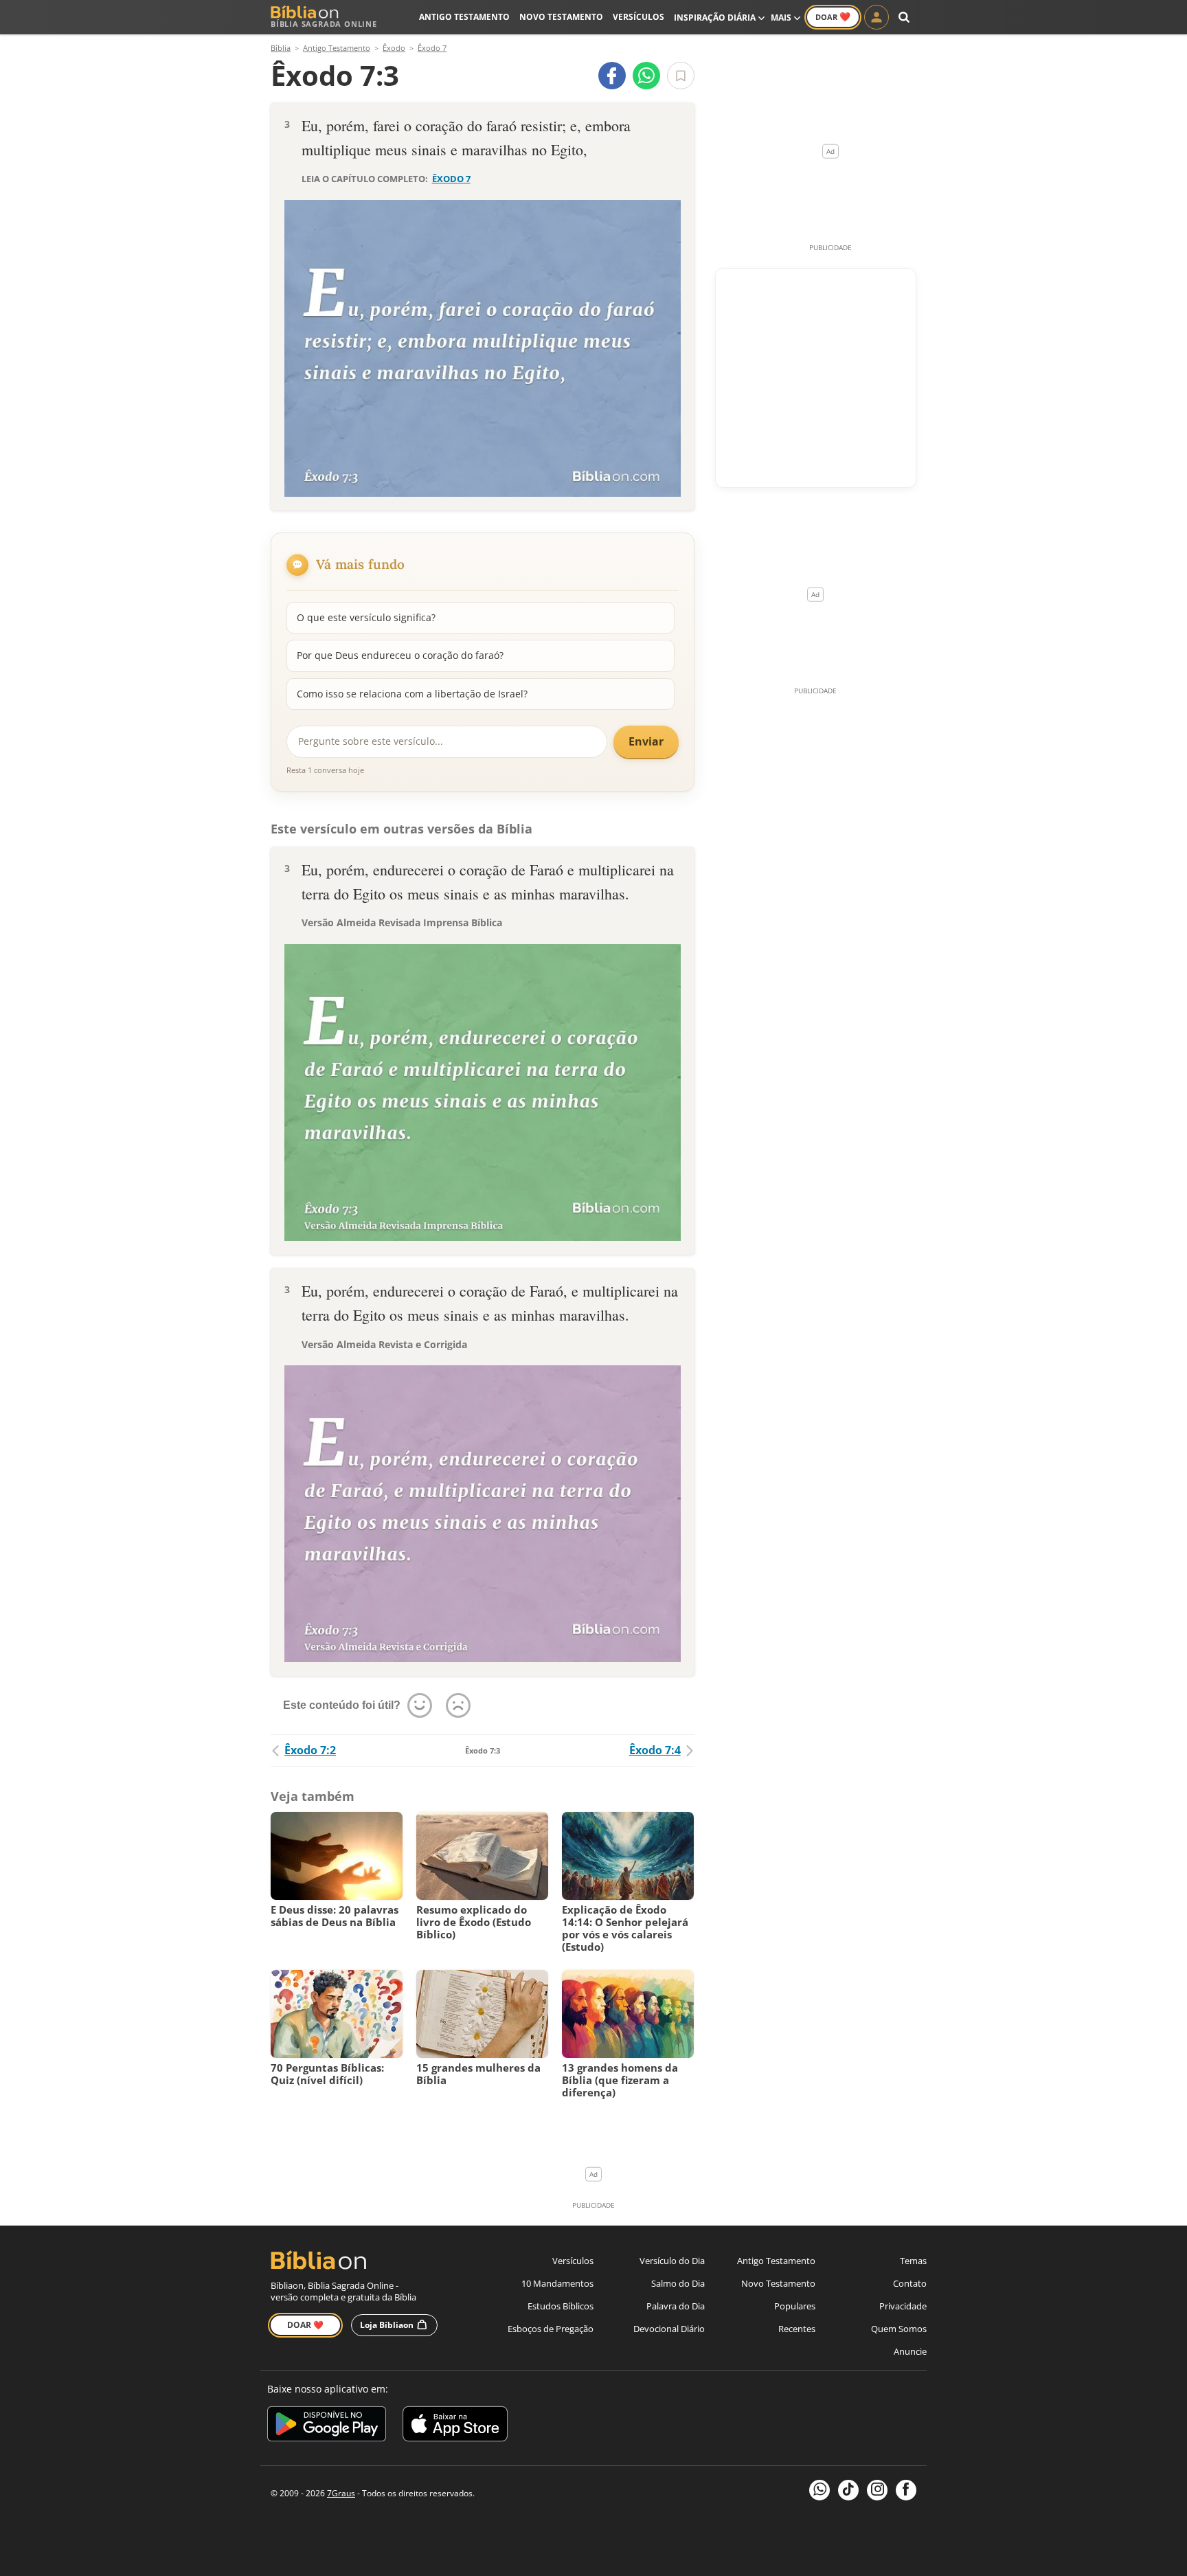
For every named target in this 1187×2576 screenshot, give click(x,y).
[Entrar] (877, 17)
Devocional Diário (669, 2329)
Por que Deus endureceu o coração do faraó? (400, 655)
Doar (833, 16)
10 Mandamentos (557, 2283)
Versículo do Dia (672, 2261)
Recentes (797, 2329)
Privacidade (903, 2306)
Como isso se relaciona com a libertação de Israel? (412, 694)
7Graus (341, 2493)
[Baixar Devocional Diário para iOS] (455, 2426)
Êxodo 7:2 (310, 1750)
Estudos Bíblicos (561, 2306)
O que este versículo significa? (366, 617)
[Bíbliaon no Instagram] (877, 2490)
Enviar (646, 741)
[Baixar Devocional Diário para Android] (327, 2426)
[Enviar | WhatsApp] (646, 76)
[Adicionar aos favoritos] (681, 76)
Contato (910, 2283)
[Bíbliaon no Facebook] (906, 2490)
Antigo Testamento (464, 17)
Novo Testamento (561, 17)
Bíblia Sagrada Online (324, 24)
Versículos (638, 17)
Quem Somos (899, 2329)
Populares (795, 2306)
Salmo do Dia (678, 2283)
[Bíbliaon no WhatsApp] (819, 2490)
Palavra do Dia (676, 2306)
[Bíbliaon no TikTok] (848, 2490)
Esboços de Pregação (551, 2329)
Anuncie (910, 2351)
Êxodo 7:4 (655, 1750)
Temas (913, 2261)
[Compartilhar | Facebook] (612, 76)
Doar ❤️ (305, 2325)
